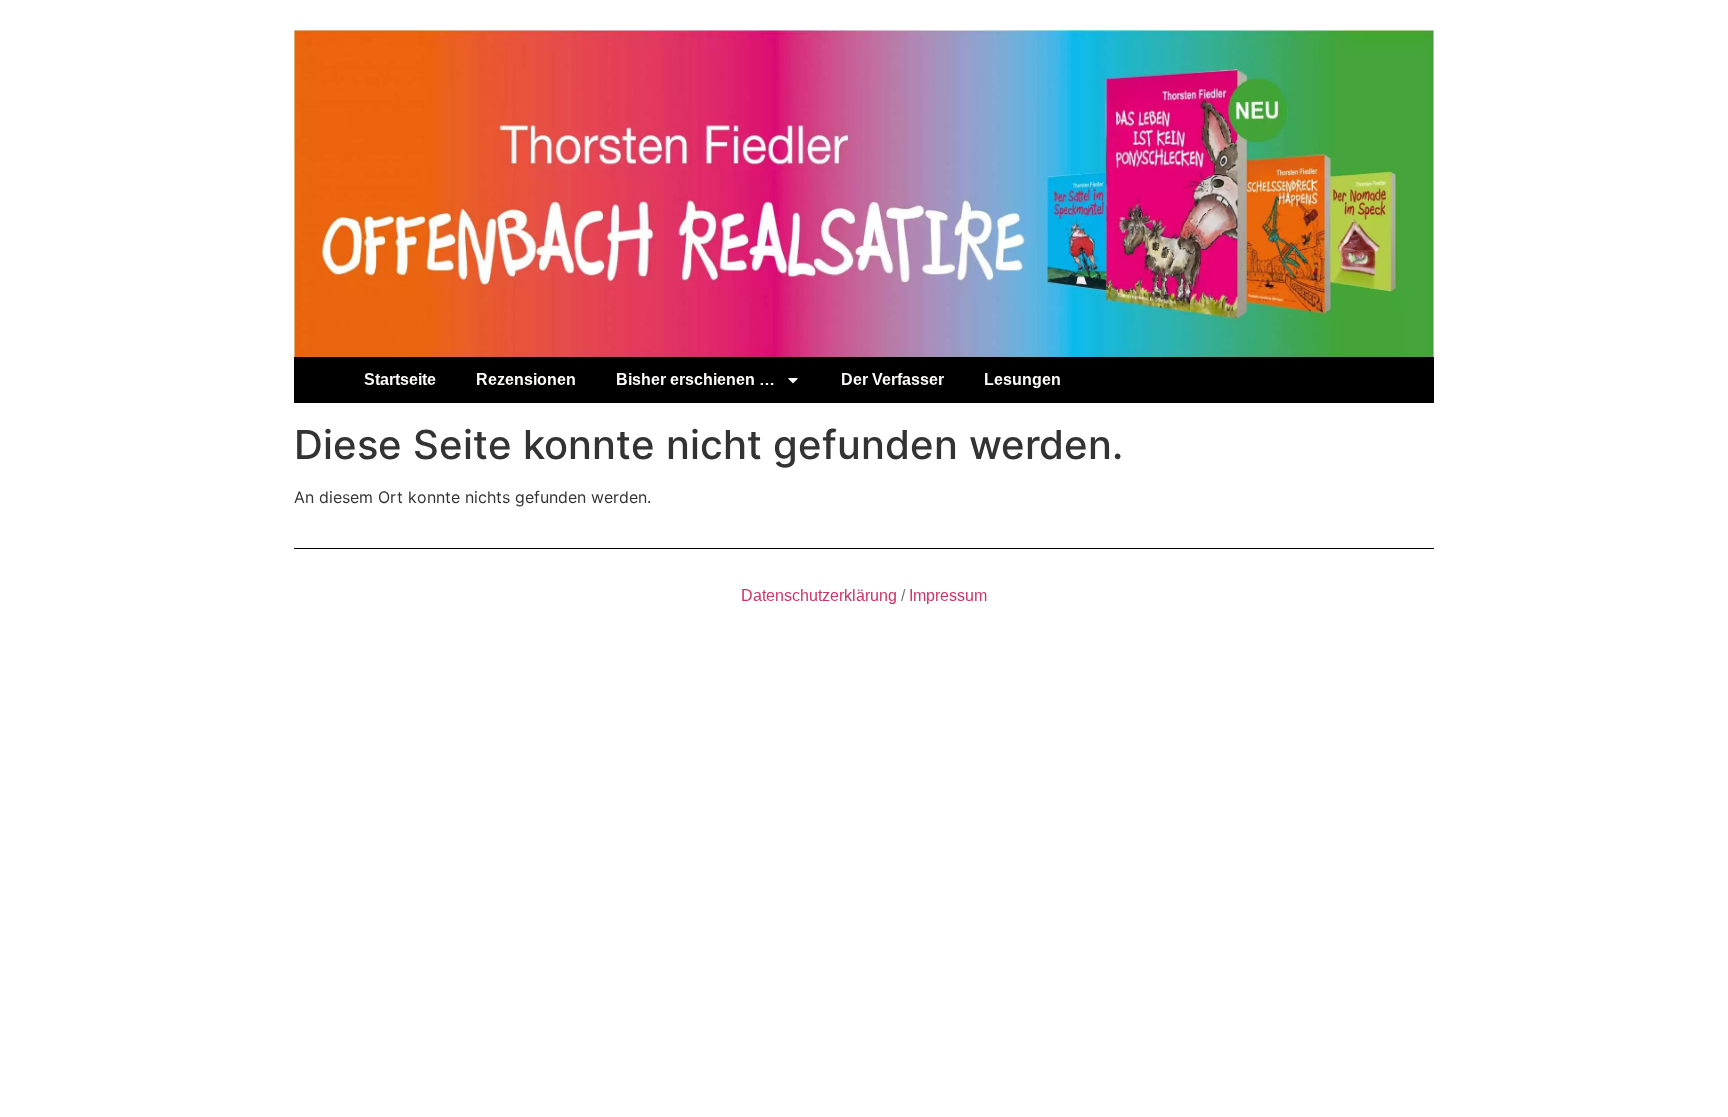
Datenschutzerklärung (819, 595)
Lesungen (1022, 379)
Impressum (948, 595)
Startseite (400, 379)
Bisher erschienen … (695, 379)
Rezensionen (526, 379)
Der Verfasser (892, 379)
